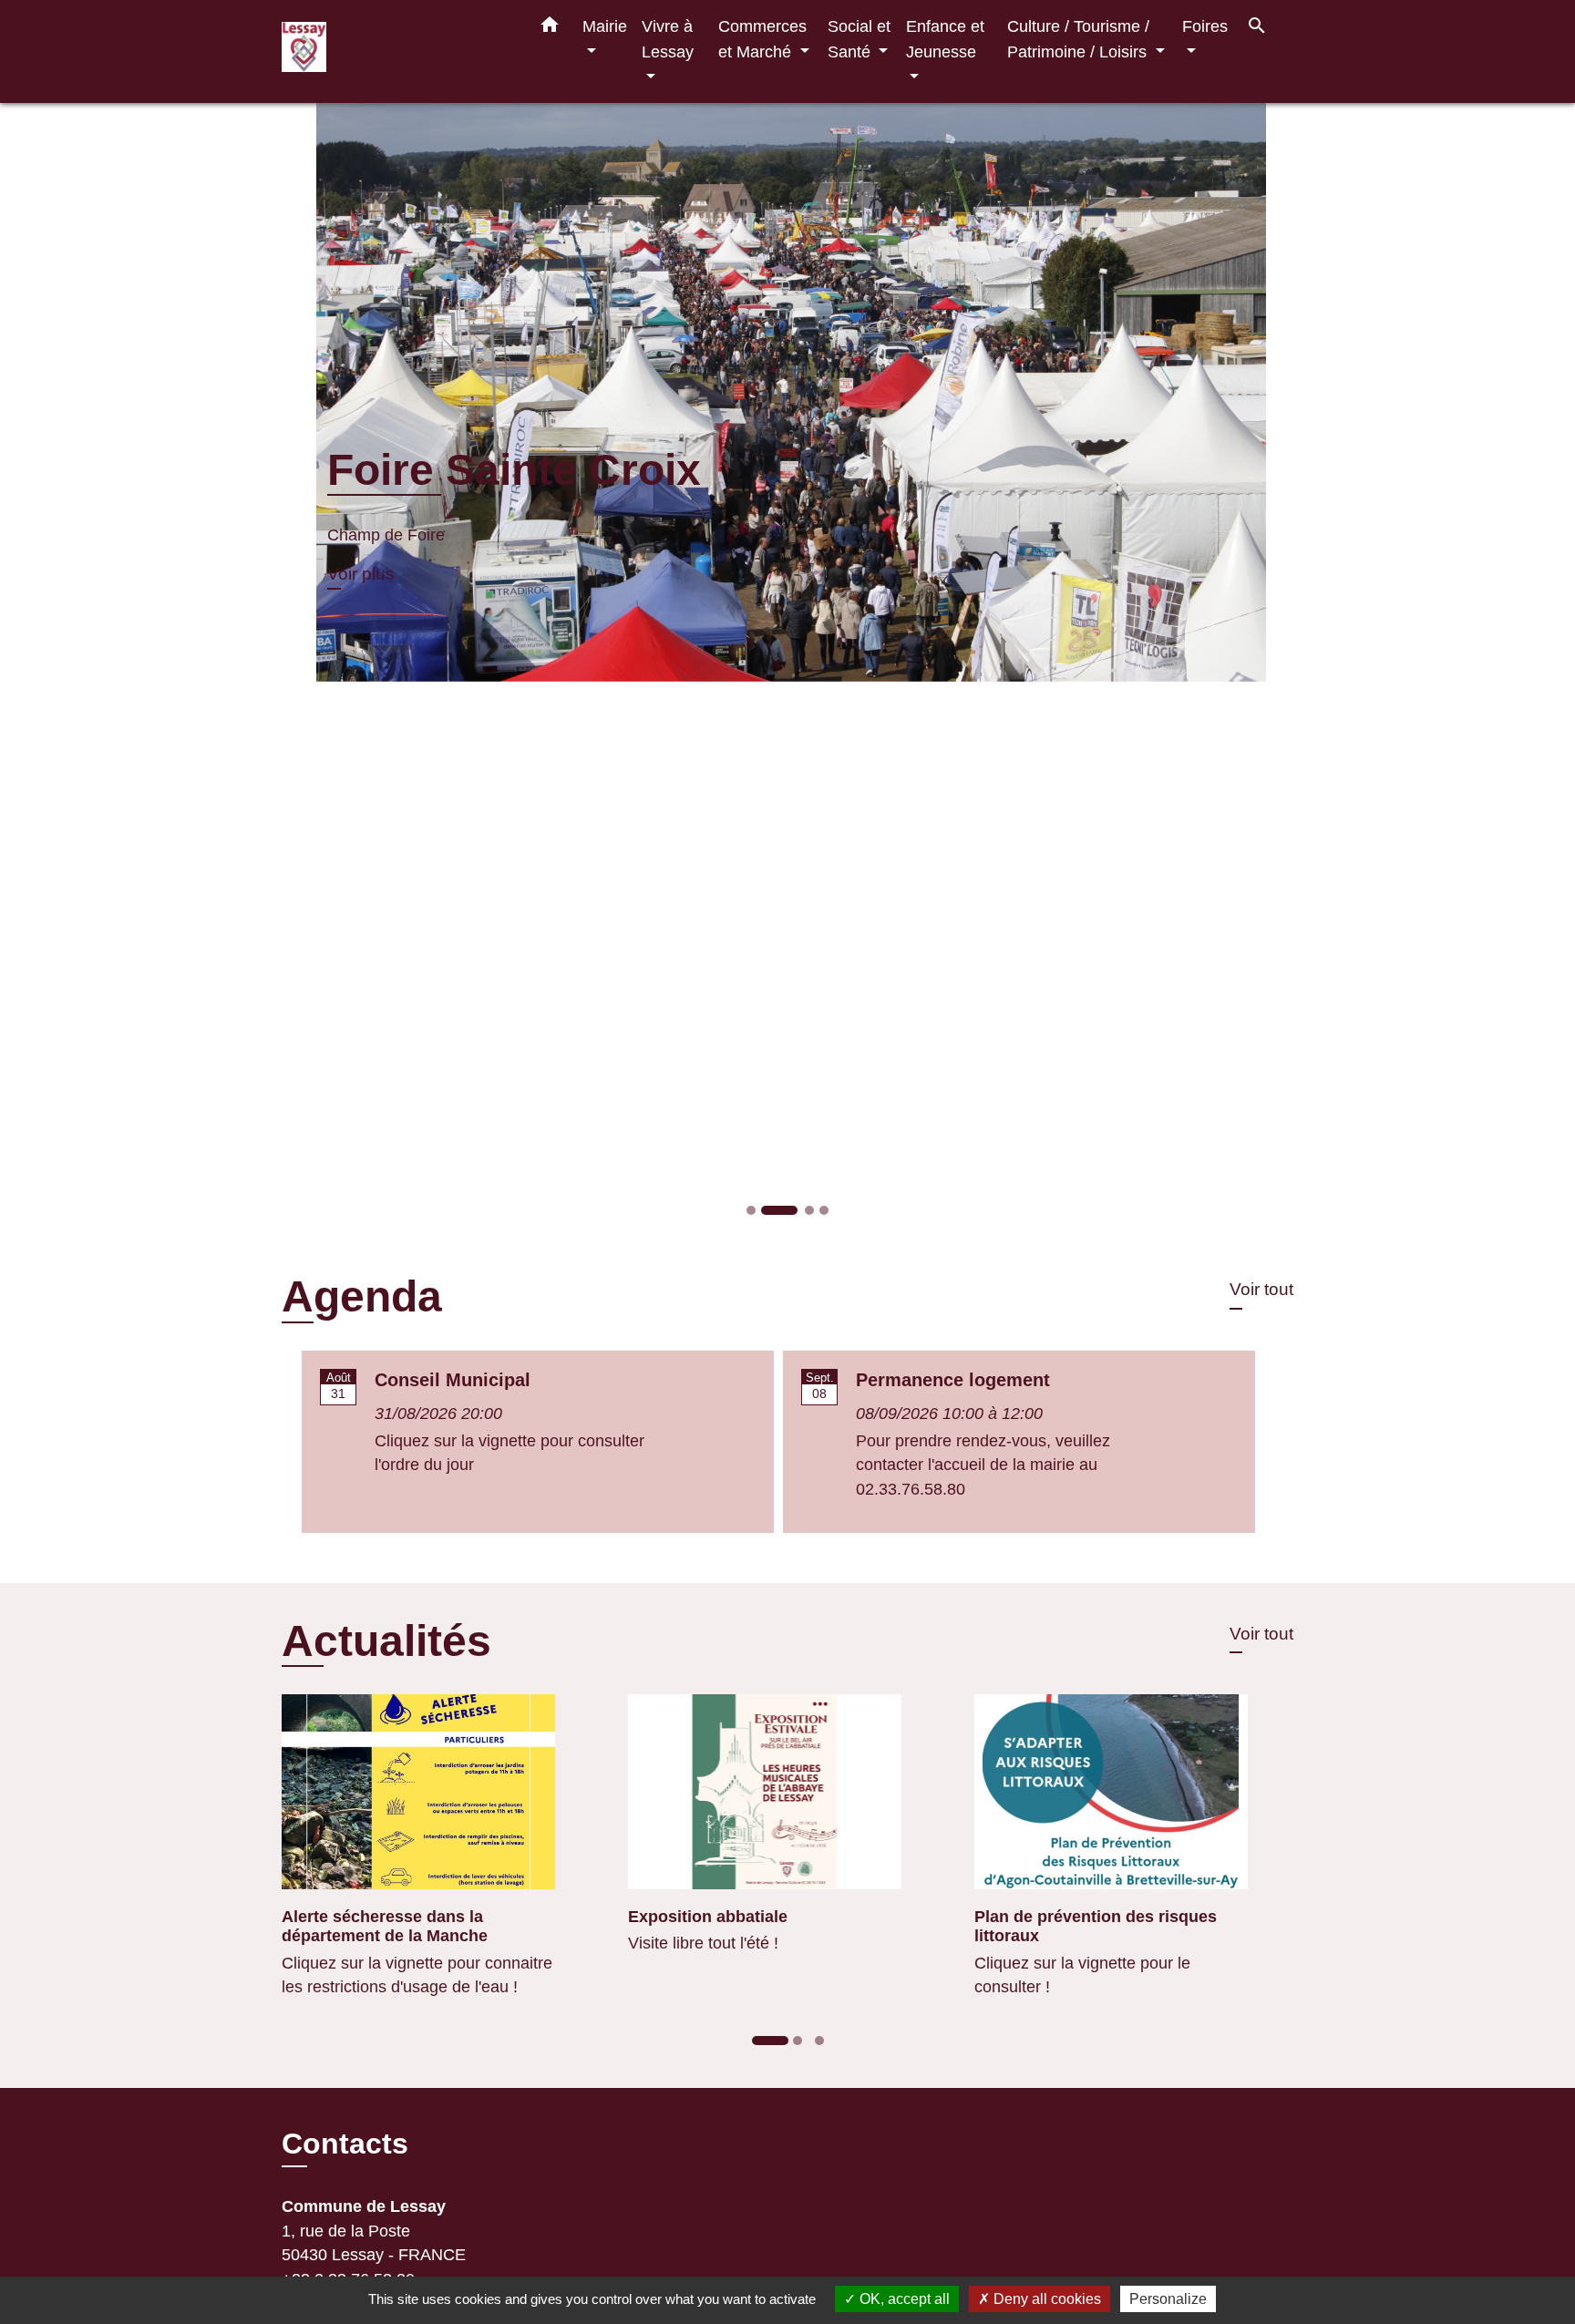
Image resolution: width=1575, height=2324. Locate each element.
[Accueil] (396, 51)
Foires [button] (1205, 26)
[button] (550, 28)
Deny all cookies (1045, 2299)
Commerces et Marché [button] (762, 39)
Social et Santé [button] (859, 39)
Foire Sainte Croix (475, 470)
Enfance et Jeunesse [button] (945, 39)
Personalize (1168, 2299)
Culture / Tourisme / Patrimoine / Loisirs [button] (1079, 39)
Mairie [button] (605, 26)
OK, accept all (903, 2299)
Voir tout (1261, 1289)
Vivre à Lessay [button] (668, 39)
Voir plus (322, 574)
